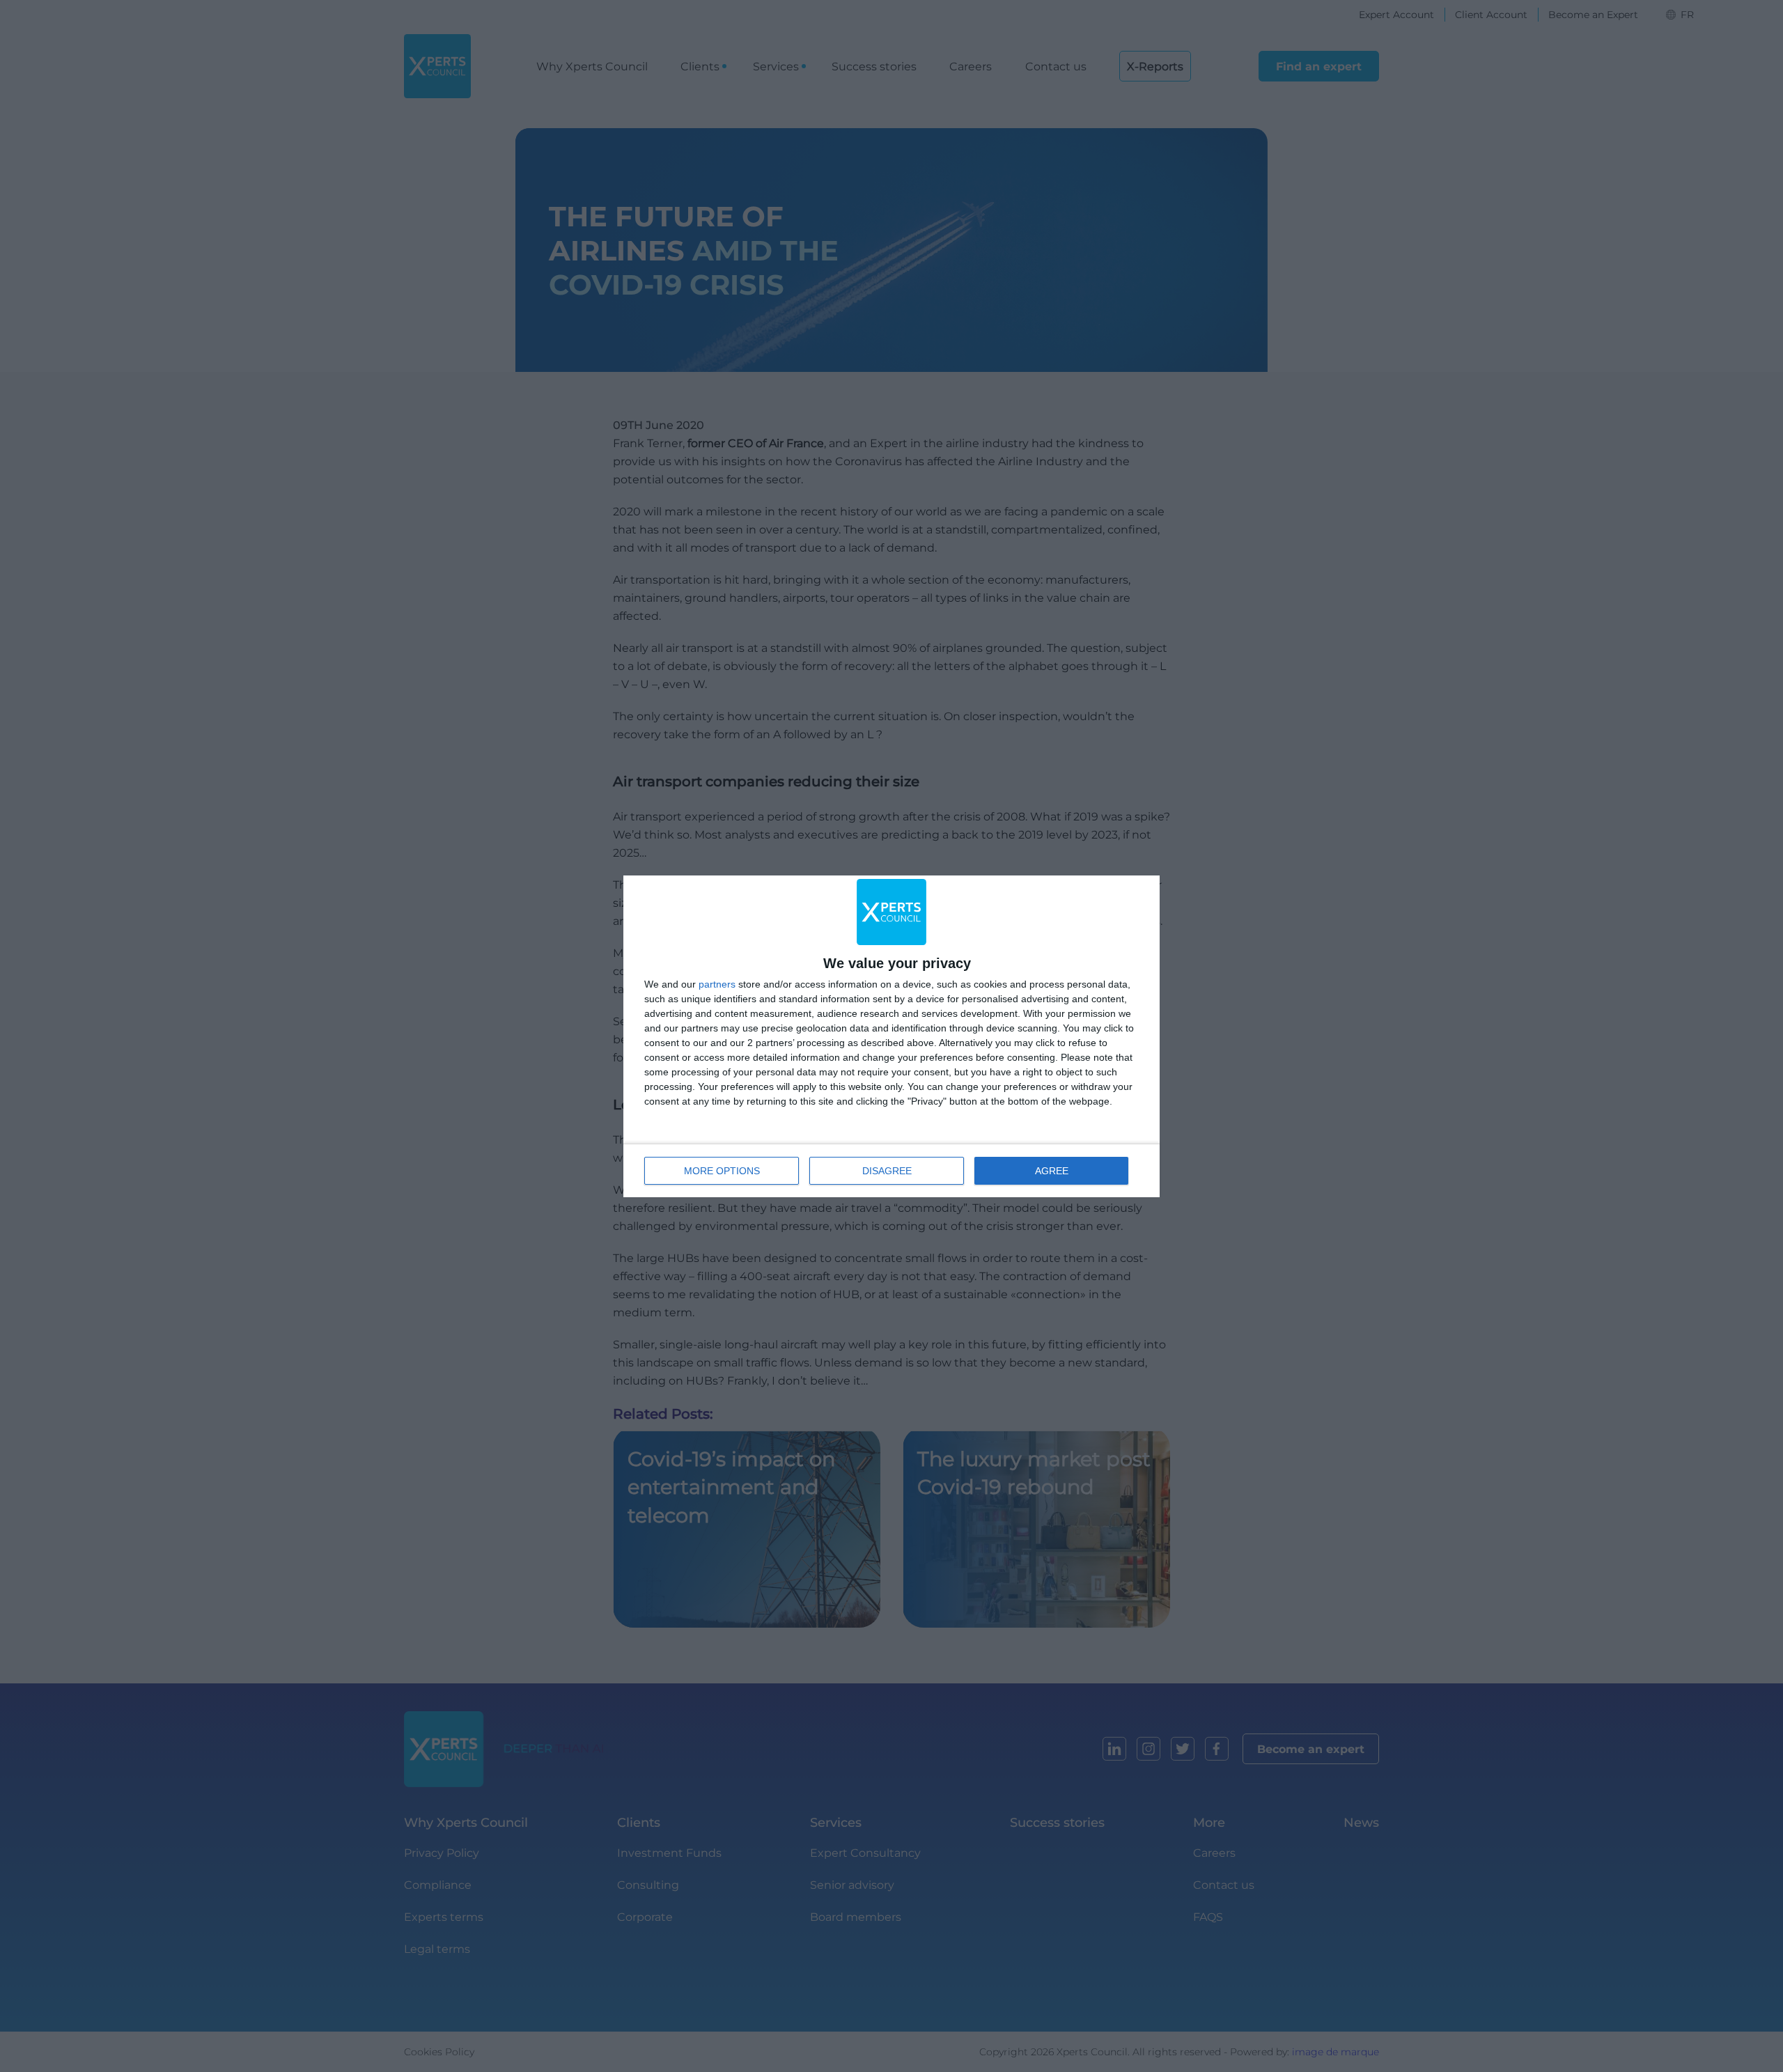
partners (717, 984)
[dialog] (891, 1036)
